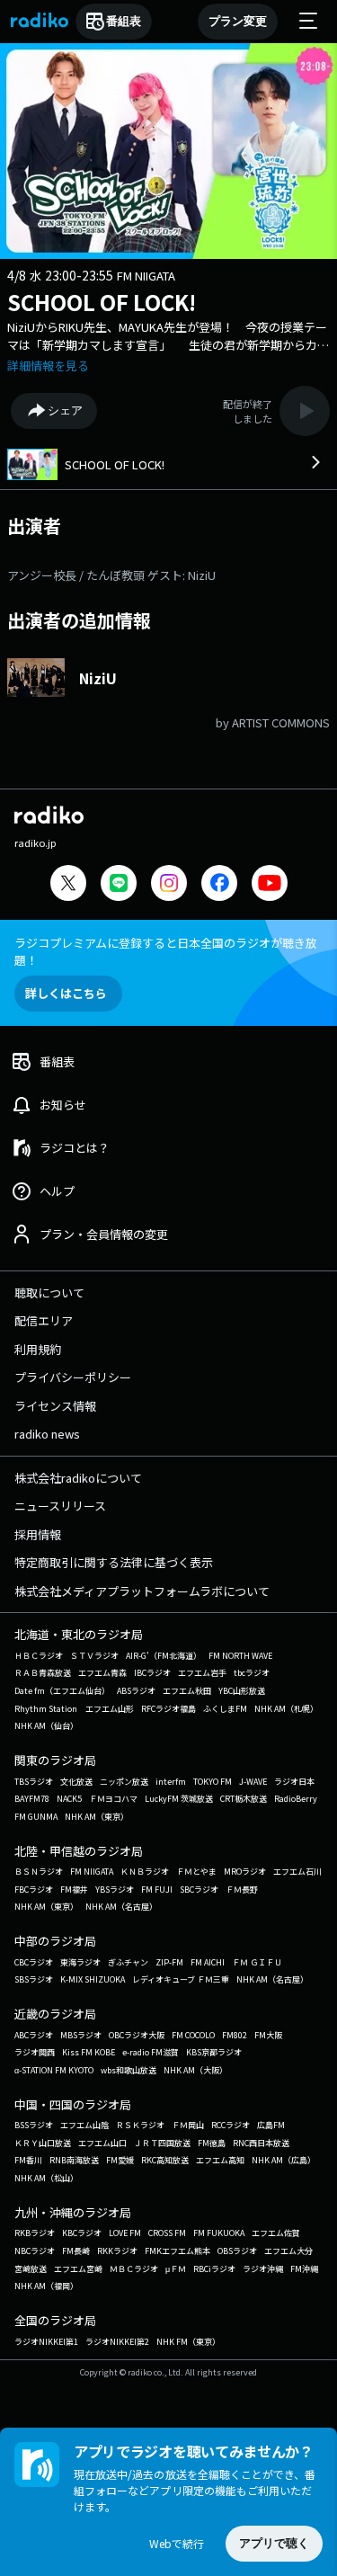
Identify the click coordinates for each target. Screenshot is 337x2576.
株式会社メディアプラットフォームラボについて (142, 1591)
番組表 (124, 21)
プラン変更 (238, 21)
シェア (65, 410)
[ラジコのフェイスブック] (219, 885)
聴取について (49, 1292)
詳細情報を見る (48, 365)
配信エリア (44, 1320)
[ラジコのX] (68, 885)
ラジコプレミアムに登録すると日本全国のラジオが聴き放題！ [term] (166, 951)
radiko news (47, 1434)
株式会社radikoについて (78, 1478)
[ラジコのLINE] (119, 885)
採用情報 (38, 1534)
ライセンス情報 (55, 1406)
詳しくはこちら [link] (66, 993)
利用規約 (38, 1349)
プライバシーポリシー (73, 1377)
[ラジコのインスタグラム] (169, 883)
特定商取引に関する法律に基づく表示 (114, 1562)
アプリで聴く (274, 2543)
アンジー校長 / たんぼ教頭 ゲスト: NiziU (111, 575)
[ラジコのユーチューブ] (270, 885)
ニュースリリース (60, 1506)
